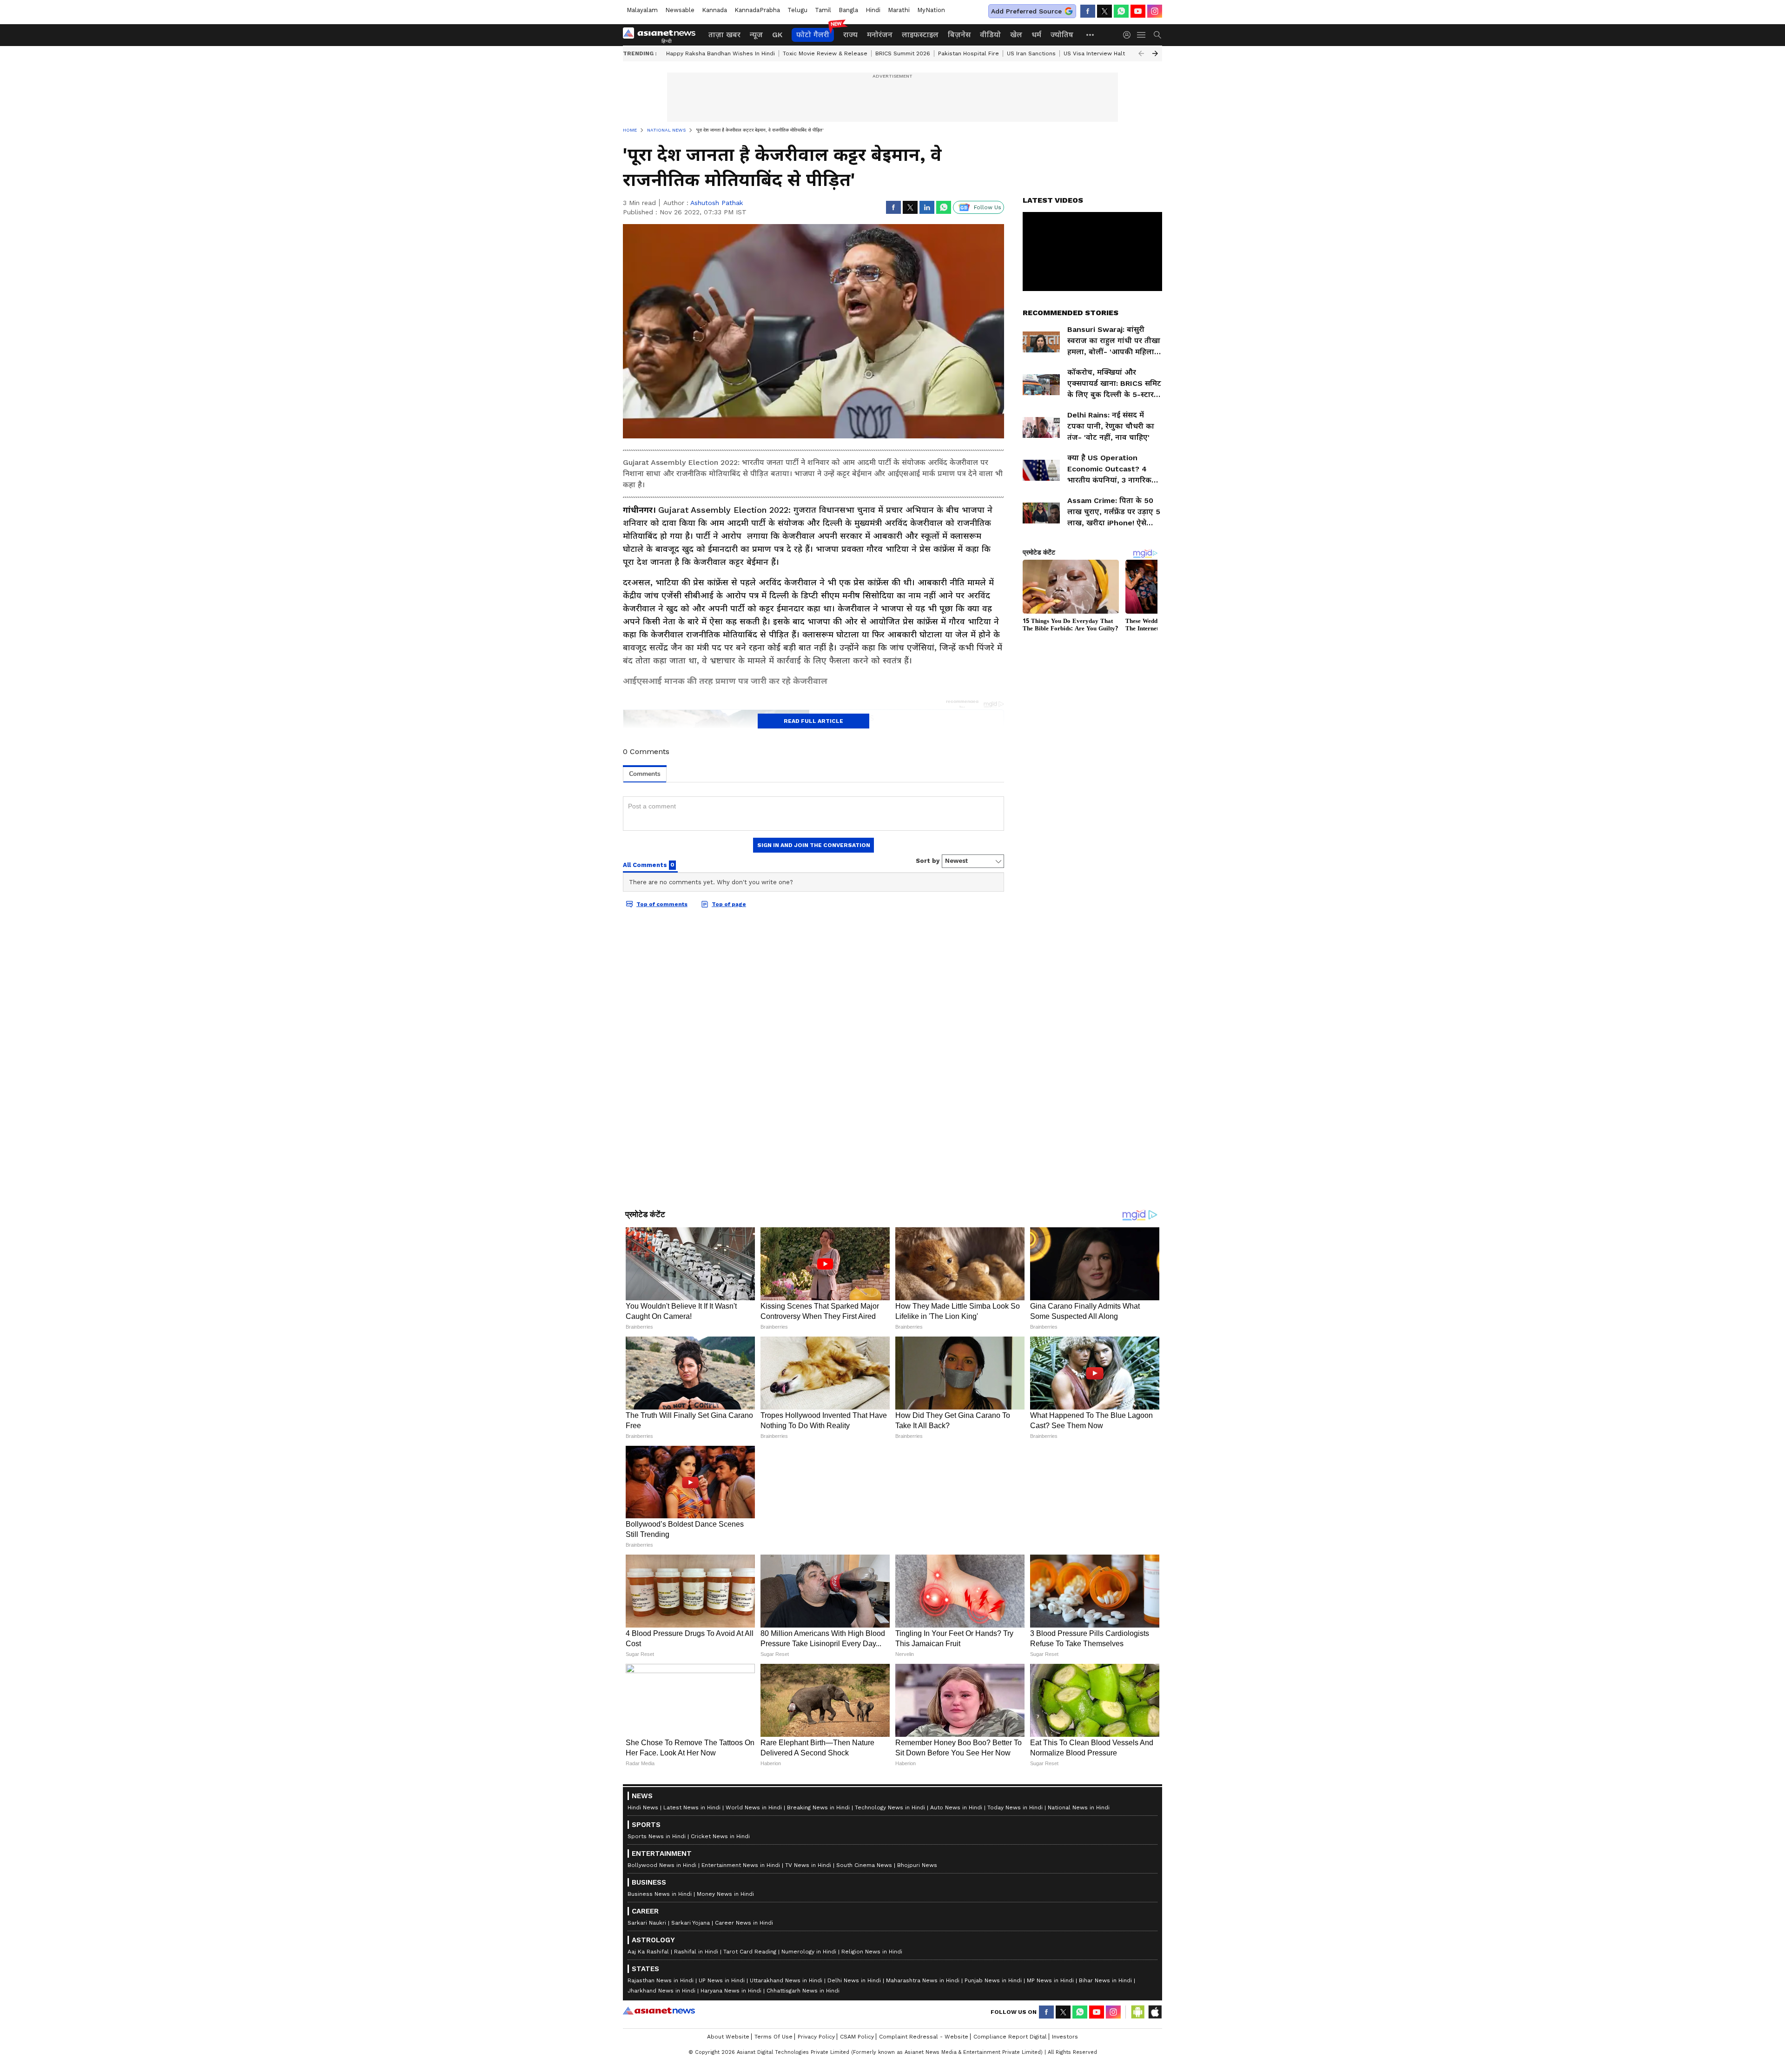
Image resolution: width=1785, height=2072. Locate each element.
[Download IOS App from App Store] (1155, 2012)
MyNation (931, 10)
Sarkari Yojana (691, 1923)
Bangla (848, 10)
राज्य (850, 35)
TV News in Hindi (808, 1865)
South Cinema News (864, 1865)
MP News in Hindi (1050, 1980)
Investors (1065, 2037)
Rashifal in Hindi (696, 1952)
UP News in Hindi (722, 1980)
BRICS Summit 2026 (903, 53)
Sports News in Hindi (657, 1836)
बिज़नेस (959, 35)
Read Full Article (813, 721)
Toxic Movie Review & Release (825, 53)
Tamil (823, 10)
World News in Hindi (754, 1807)
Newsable (680, 10)
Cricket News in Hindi (720, 1836)
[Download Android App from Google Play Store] (1138, 2012)
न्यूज (756, 35)
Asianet (659, 2011)
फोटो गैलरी (813, 35)
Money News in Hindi (725, 1894)
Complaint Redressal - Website (924, 2037)
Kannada (714, 10)
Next (1155, 53)
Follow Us (988, 207)
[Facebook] (1088, 11)
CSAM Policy (857, 2037)
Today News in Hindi (1015, 1807)
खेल (1016, 35)
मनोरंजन (880, 35)
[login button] (1129, 35)
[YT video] (1138, 11)
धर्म (1036, 35)
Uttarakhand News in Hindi (786, 1980)
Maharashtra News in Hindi (923, 1980)
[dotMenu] (1091, 35)
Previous (1141, 53)
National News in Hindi (1079, 1807)
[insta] (1155, 11)
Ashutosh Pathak (717, 203)
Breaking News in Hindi (818, 1807)
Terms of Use (773, 2037)
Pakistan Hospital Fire (969, 53)
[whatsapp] (1121, 11)
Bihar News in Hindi (1105, 1980)
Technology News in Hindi (890, 1807)
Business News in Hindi (660, 1894)
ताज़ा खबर (724, 35)
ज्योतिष (1062, 35)
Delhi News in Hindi (854, 1980)
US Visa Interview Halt (1094, 53)
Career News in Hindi (744, 1923)
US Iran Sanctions (1031, 53)
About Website (728, 2037)
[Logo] (662, 35)
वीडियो (990, 35)
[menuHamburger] (1142, 35)
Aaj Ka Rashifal (648, 1952)
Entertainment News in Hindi (741, 1865)
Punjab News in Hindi (993, 1980)
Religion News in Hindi (872, 1952)
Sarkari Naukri (647, 1923)
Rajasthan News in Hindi (661, 1980)
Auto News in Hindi (956, 1807)
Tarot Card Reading (750, 1952)
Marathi (899, 10)
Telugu (797, 10)
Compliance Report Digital (1010, 2037)
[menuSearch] (1157, 35)
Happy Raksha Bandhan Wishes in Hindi (721, 53)
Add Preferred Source (1026, 11)
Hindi (873, 10)
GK (777, 35)
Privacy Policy (816, 2037)
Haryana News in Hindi (731, 1991)
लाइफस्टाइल (920, 35)
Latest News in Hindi (692, 1807)
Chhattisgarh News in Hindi (803, 1991)
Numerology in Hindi (809, 1952)
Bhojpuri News (917, 1865)
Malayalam (642, 10)
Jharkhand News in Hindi (661, 1991)
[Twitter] (1104, 11)
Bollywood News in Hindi (662, 1865)
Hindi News (643, 1807)
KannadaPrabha (757, 10)
